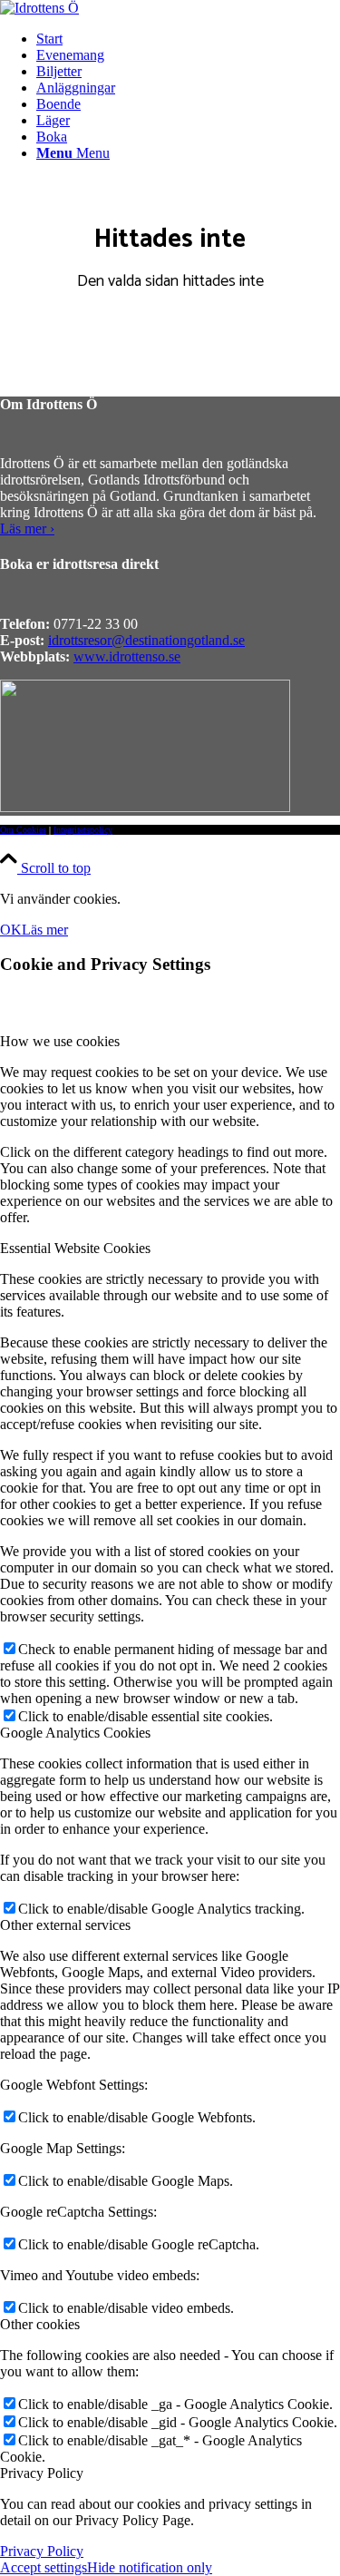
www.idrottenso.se (127, 656)
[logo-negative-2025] (145, 807)
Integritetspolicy (83, 830)
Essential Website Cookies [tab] (75, 1248)
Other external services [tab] (65, 1925)
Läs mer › (27, 529)
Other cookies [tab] (40, 2324)
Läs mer (45, 930)
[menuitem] (188, 39)
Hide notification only (150, 2567)
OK (11, 930)
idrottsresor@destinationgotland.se (146, 640)
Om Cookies (23, 830)
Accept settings (44, 2567)
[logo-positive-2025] (39, 8)
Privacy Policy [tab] (42, 2473)
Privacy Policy (42, 2551)
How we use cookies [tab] (60, 1041)
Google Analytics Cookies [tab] (75, 1733)
